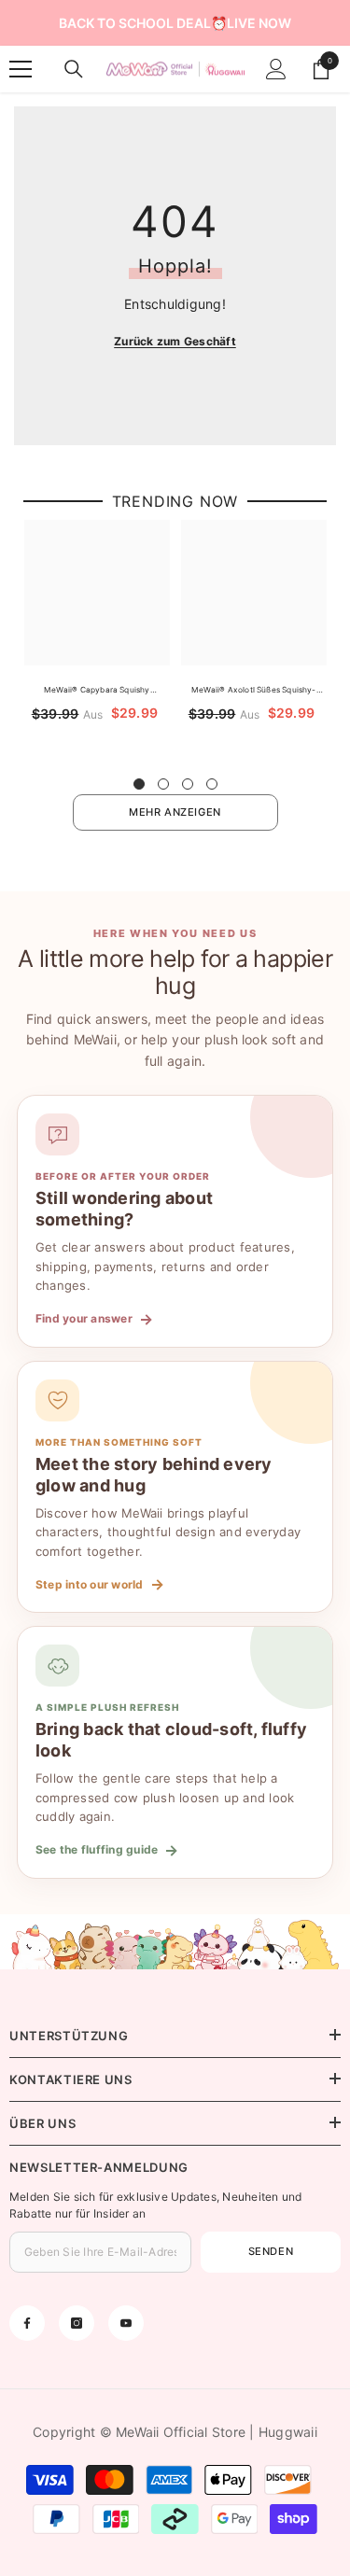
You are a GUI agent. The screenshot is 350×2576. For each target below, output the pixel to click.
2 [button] (163, 784)
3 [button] (188, 784)
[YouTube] (126, 2323)
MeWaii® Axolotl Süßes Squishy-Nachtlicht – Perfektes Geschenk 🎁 (254, 691)
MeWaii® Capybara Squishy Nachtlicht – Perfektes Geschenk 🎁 (98, 691)
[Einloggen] (276, 69)
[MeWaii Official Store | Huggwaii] (175, 1942)
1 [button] (139, 784)
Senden (271, 2251)
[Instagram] (77, 2323)
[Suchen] (74, 69)
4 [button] (212, 784)
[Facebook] (27, 2323)
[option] (97, 638)
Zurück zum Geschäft (175, 341)
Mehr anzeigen (175, 812)
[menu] (21, 69)
